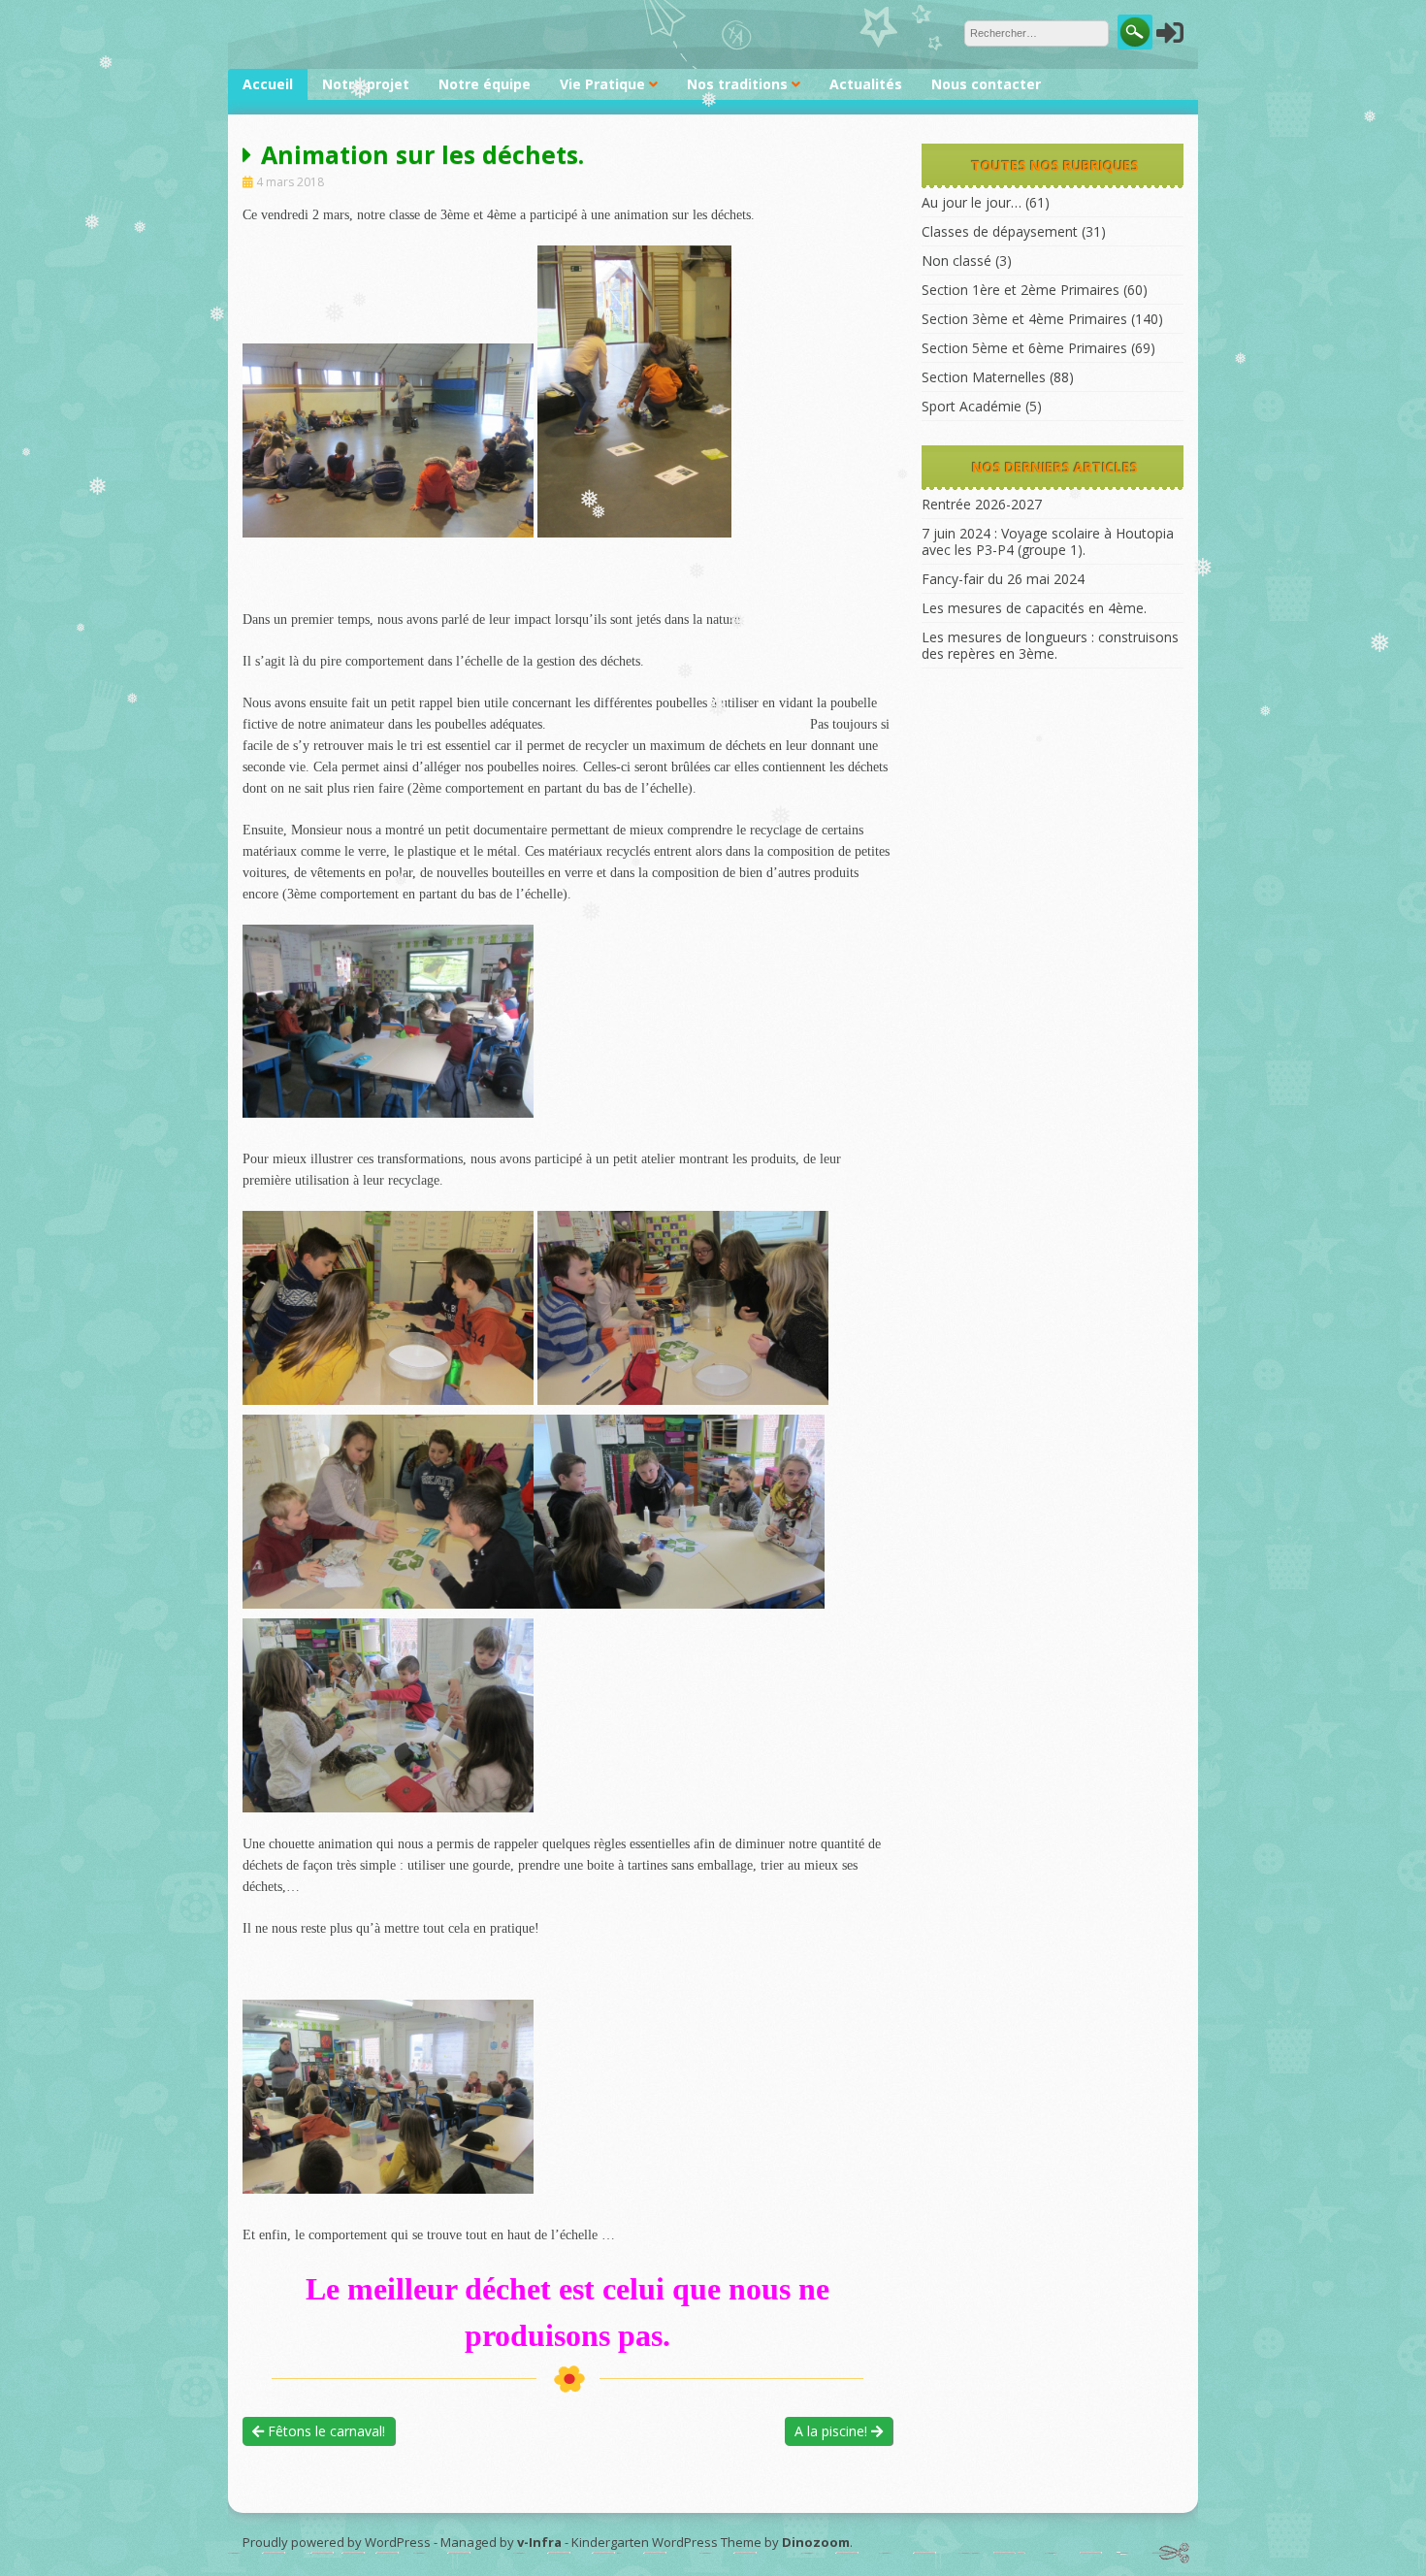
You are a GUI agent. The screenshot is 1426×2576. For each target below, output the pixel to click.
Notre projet (366, 84)
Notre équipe (485, 84)
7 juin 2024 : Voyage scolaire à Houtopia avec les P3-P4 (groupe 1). (1048, 541)
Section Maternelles (984, 377)
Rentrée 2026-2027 (982, 504)
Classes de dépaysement (1000, 231)
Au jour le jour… (972, 202)
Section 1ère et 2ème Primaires (1021, 290)
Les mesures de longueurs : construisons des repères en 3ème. (1050, 645)
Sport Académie (972, 406)
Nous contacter (986, 84)
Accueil (268, 84)
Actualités (866, 84)
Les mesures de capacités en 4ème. (1034, 608)
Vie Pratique (602, 84)
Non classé (956, 261)
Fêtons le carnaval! (324, 2431)
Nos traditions (737, 84)
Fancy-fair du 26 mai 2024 (1003, 579)
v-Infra (539, 2542)
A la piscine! (833, 2431)
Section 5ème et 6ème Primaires (1024, 348)
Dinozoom (816, 2542)
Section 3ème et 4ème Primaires (1024, 319)
